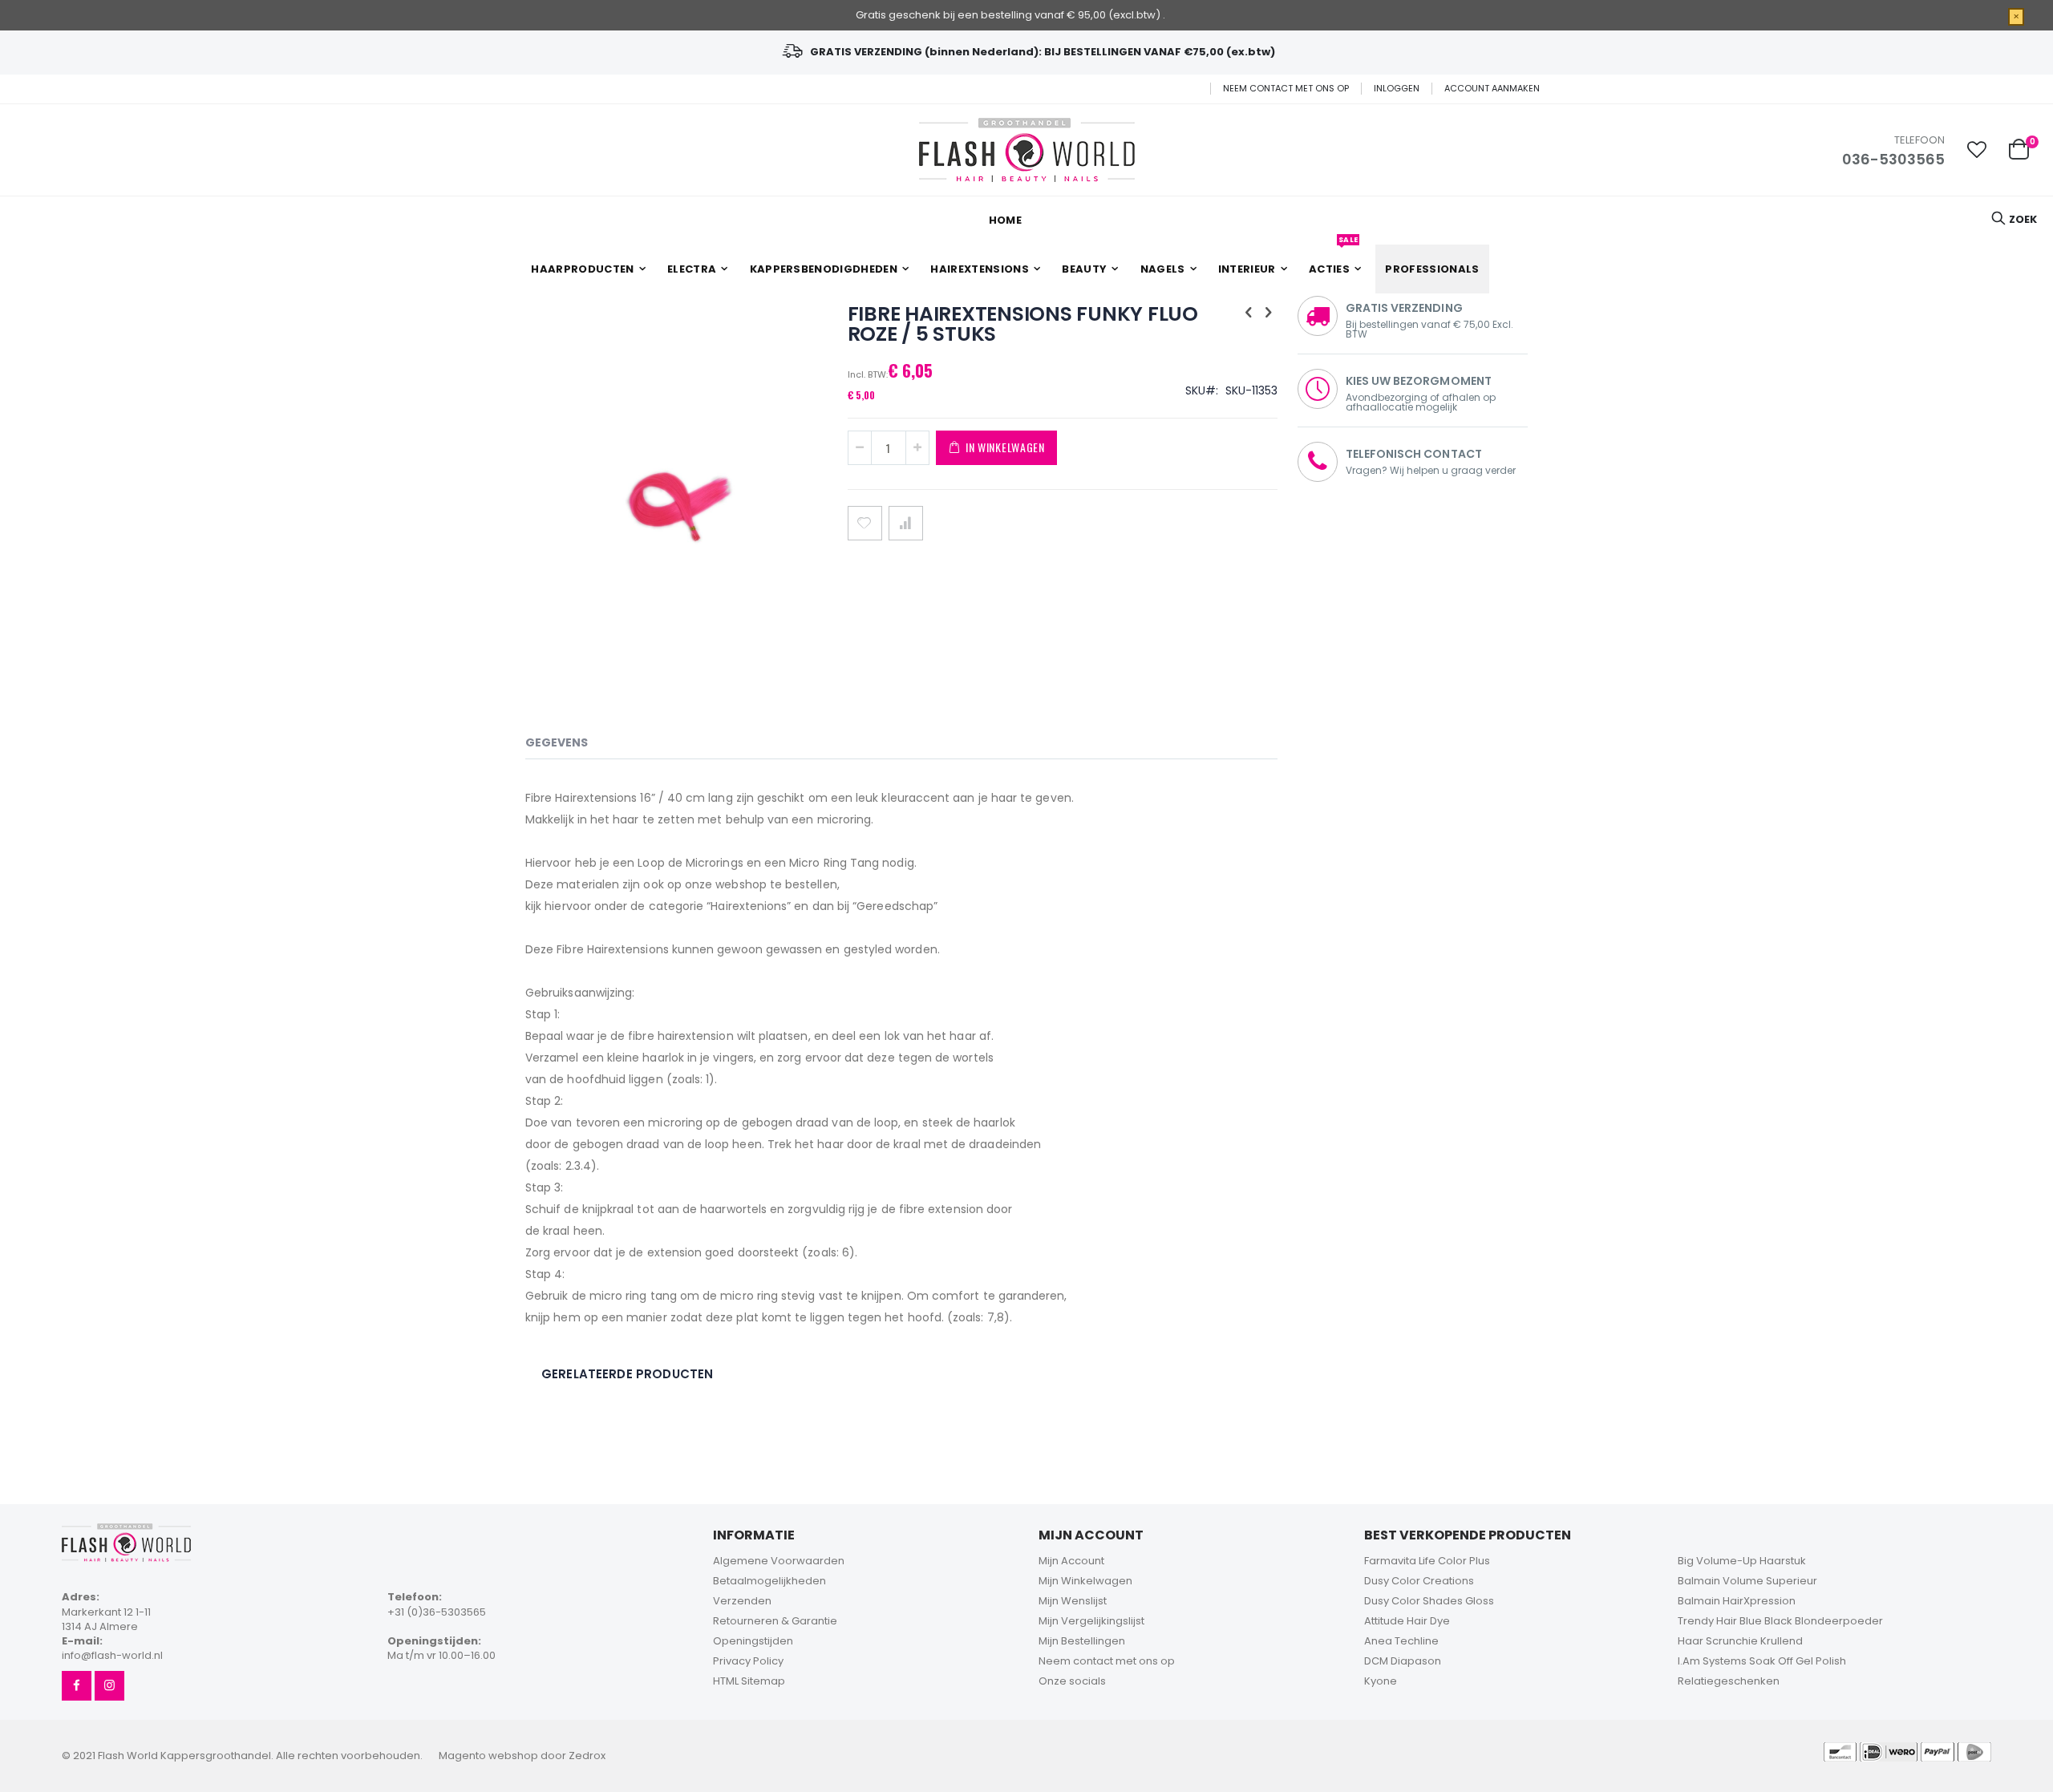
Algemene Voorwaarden (779, 1561)
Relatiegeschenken (1729, 1681)
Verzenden (742, 1601)
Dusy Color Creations (1419, 1581)
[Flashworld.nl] (1027, 150)
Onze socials (1072, 1681)
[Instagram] (109, 1686)
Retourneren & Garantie (775, 1621)
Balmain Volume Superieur (1747, 1581)
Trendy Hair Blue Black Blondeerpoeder (1780, 1621)
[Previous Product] (1249, 313)
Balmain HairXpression (1737, 1601)
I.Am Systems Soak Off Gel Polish (1762, 1661)
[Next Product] (1269, 313)
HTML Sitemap (749, 1681)
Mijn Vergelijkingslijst (1091, 1621)
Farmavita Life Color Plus (1427, 1561)
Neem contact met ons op (1286, 89)
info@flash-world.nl (112, 1655)
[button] (1977, 150)
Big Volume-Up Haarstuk (1742, 1561)
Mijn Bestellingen (1082, 1641)
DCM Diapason (1403, 1661)
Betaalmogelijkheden (769, 1581)
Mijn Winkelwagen (1085, 1581)
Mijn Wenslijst (1073, 1601)
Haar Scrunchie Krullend (1740, 1641)
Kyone (1381, 1681)
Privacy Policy (748, 1661)
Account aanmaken (1492, 89)
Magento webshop (488, 1756)
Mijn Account (1071, 1561)
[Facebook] (77, 1686)
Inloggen (1397, 89)
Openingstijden (753, 1641)
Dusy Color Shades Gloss (1429, 1601)
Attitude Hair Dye (1407, 1621)
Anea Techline (1401, 1641)
